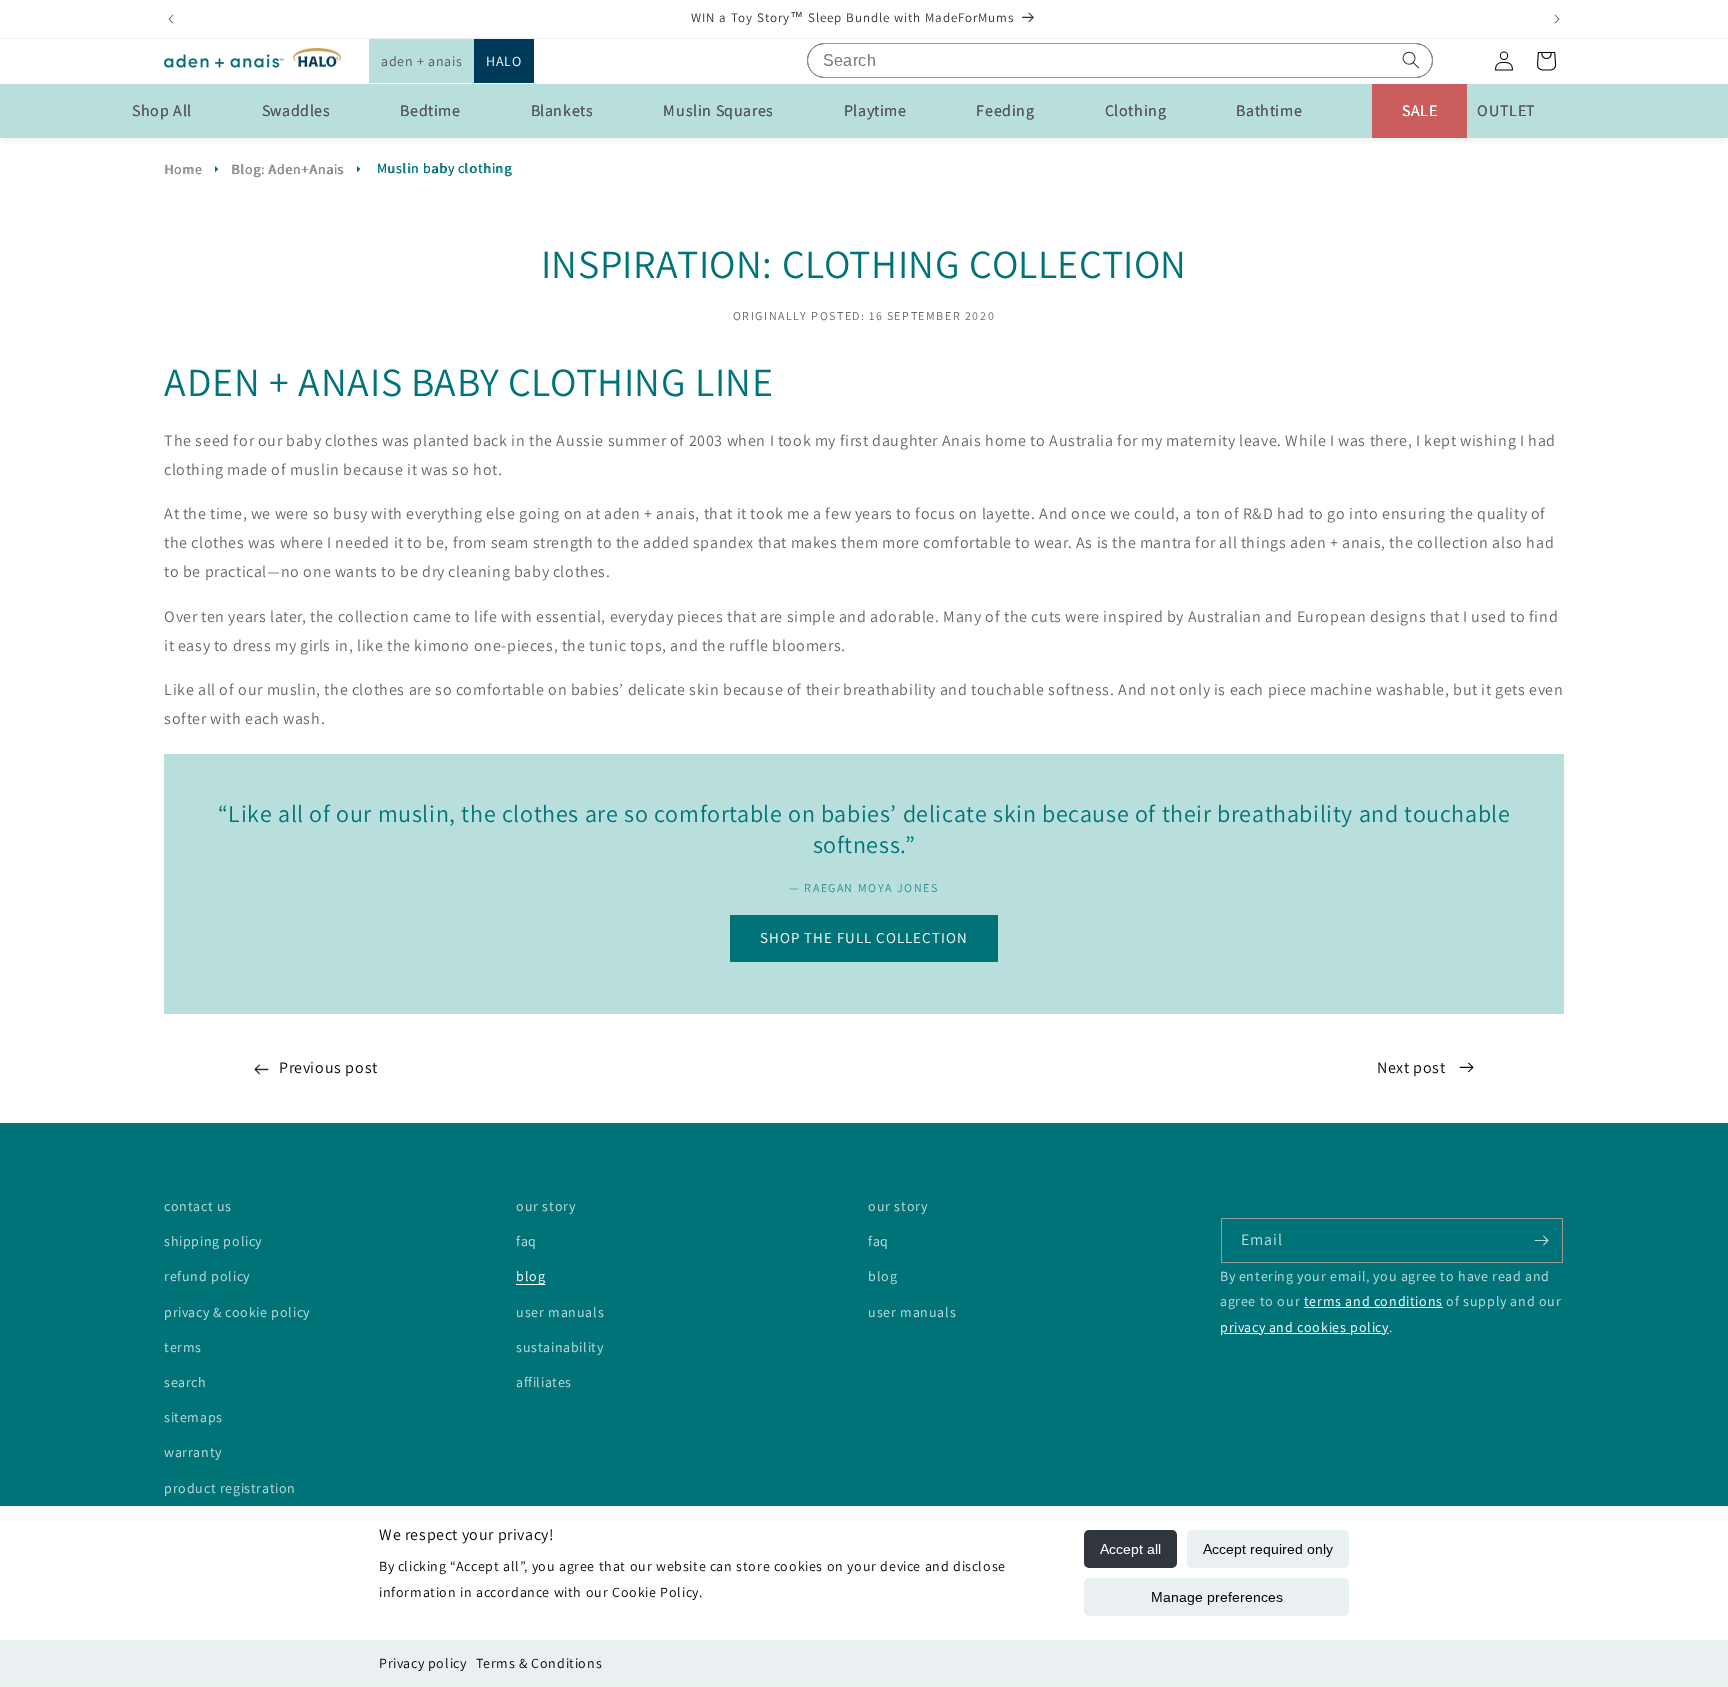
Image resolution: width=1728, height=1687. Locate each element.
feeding (1005, 110)
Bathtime (1269, 110)
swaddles (296, 110)
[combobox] (1120, 60)
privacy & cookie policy (237, 1312)
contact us (198, 1206)
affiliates (544, 1382)
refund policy (207, 1277)
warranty (193, 1452)
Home (183, 169)
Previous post (328, 1067)
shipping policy (213, 1241)
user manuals (560, 1312)
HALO (503, 61)
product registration (230, 1488)
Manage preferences (1217, 1597)
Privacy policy (422, 1663)
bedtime (430, 110)
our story (545, 1206)
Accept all (1130, 1549)
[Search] (1411, 60)
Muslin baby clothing (444, 168)
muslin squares (718, 110)
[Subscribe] (1541, 1240)
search (185, 1382)
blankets (562, 110)
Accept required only (1268, 1549)
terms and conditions (1373, 1302)
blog (530, 1277)
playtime (875, 110)
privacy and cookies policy (1304, 1327)
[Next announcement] (1557, 19)
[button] (421, 61)
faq (526, 1241)
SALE (1419, 110)
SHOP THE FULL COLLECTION (864, 937)
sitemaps (193, 1417)
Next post (1413, 1067)
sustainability (559, 1347)
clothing (1136, 110)
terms (183, 1347)
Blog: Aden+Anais (287, 169)
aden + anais (421, 61)
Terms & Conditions (539, 1663)
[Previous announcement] (171, 19)
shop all (162, 110)
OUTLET (1506, 110)
